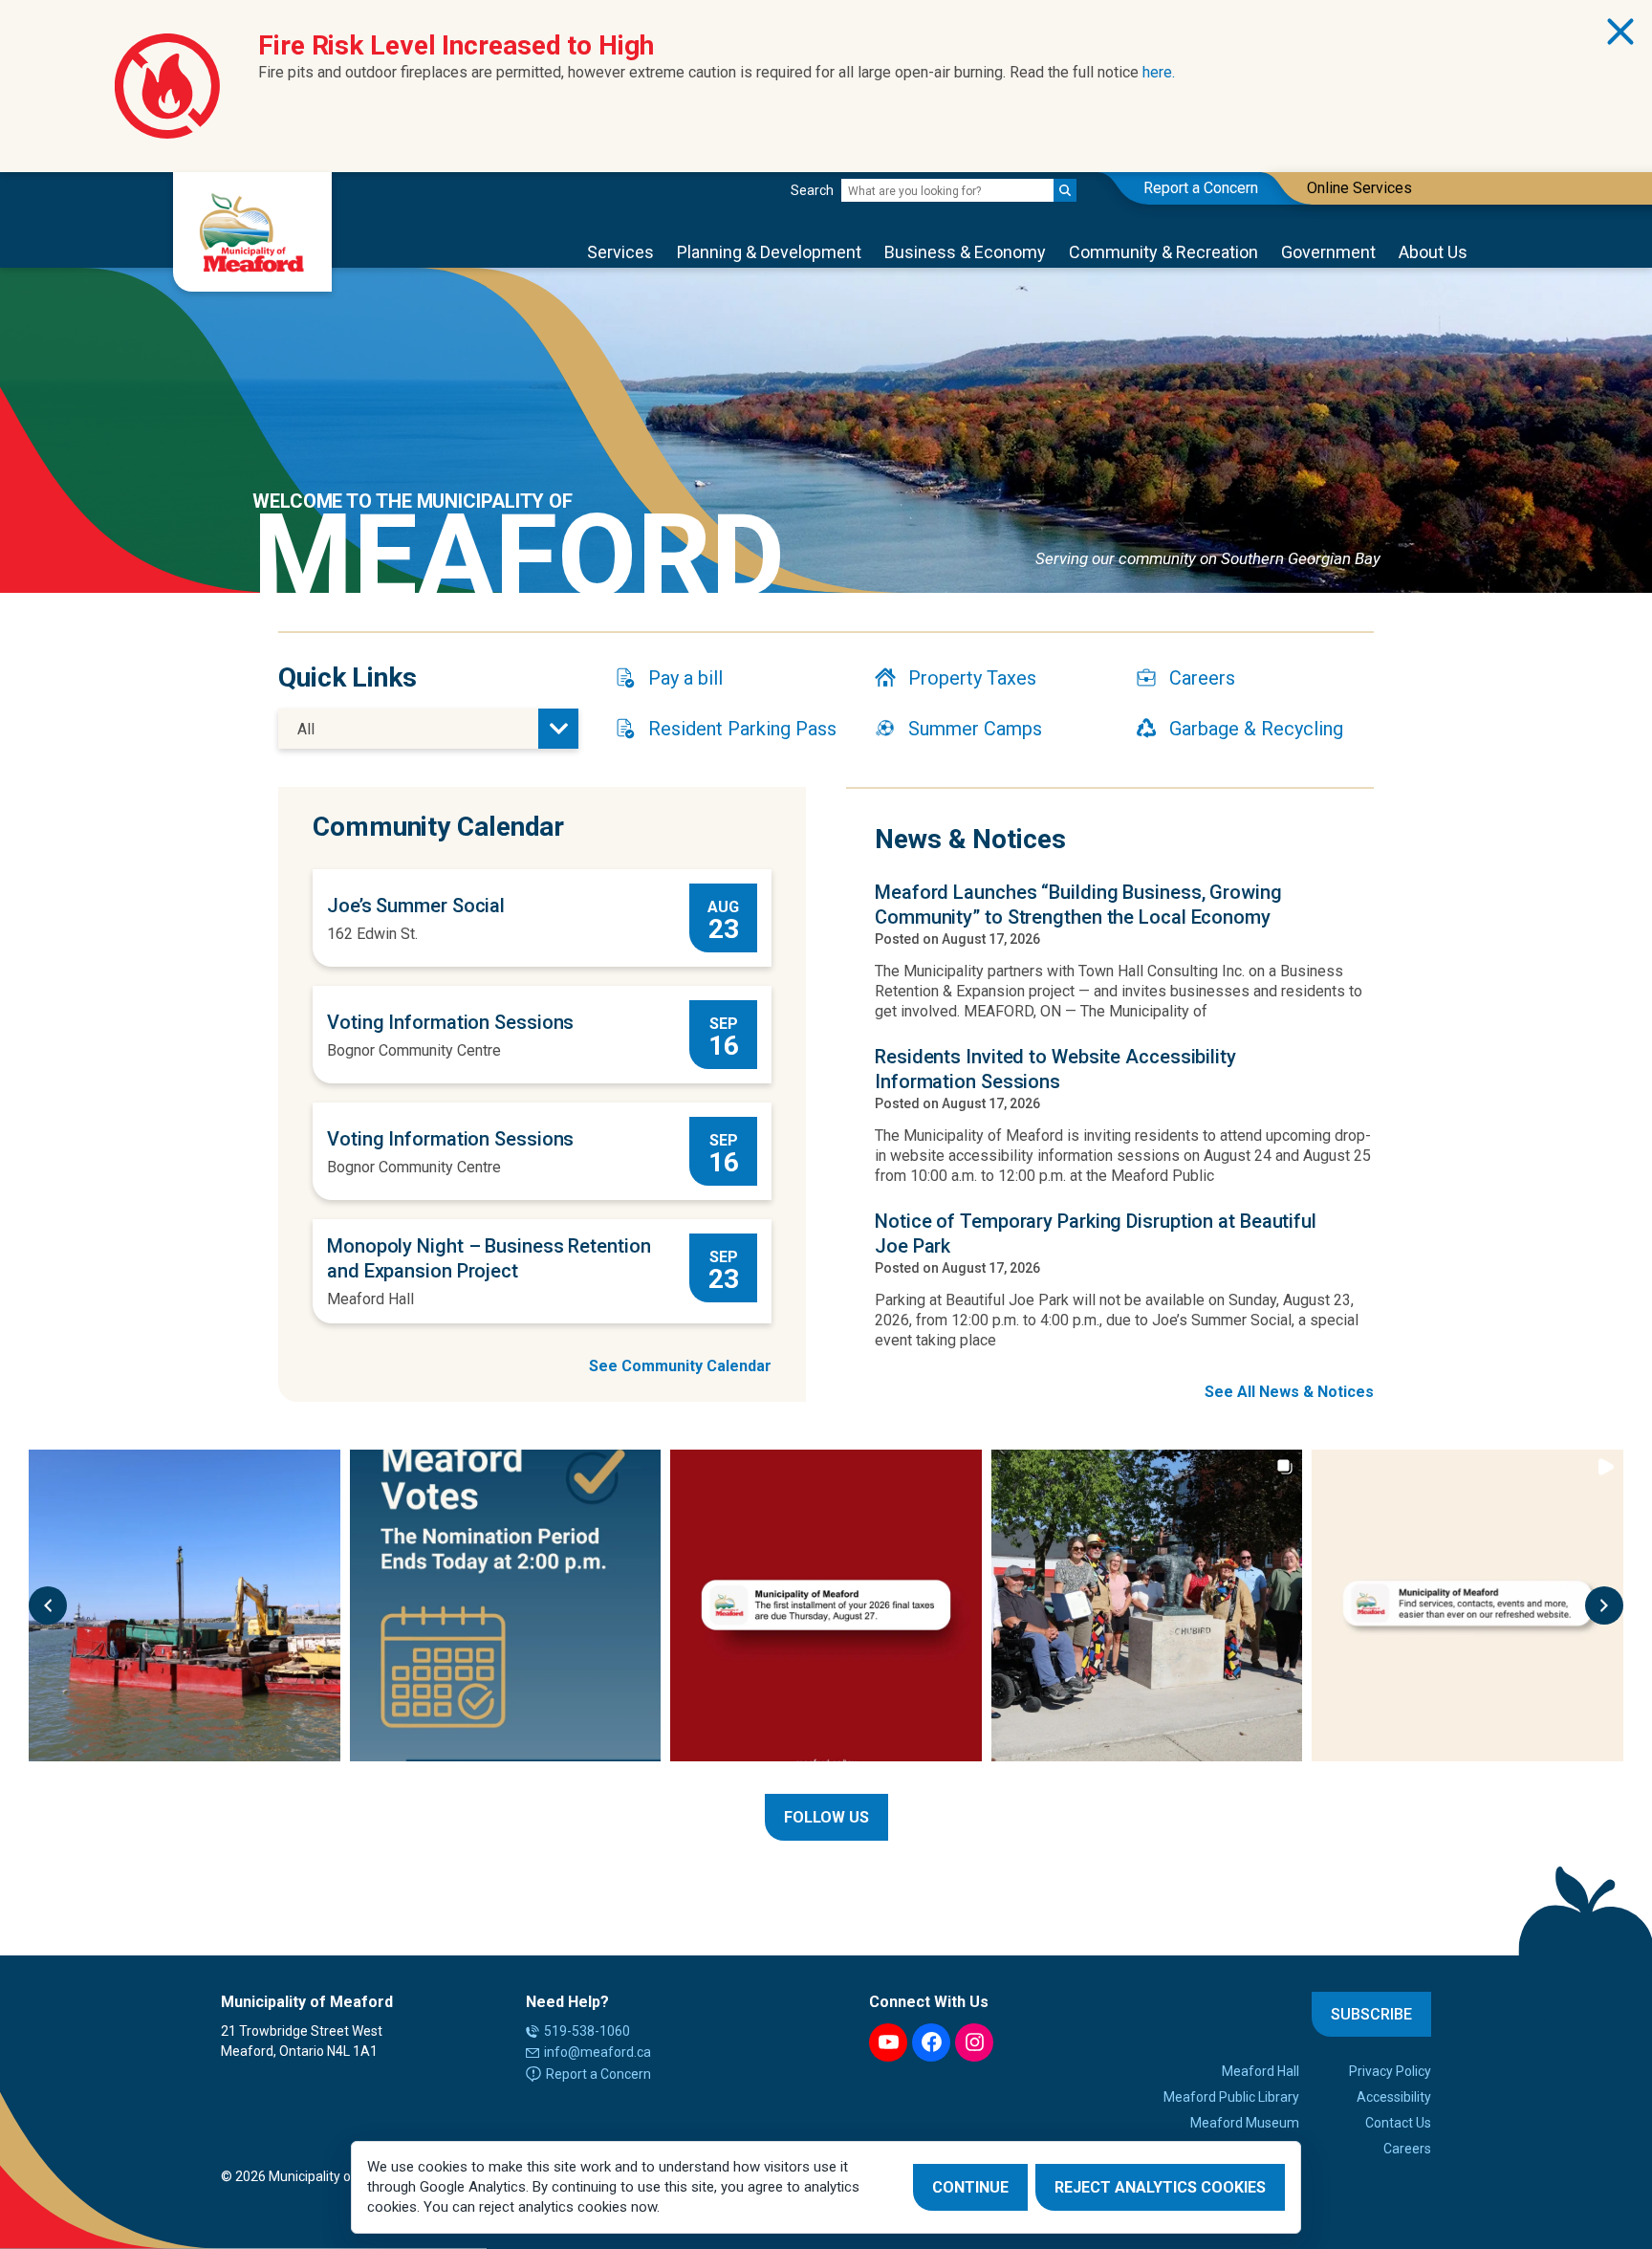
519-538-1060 (587, 2031)
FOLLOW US (826, 1817)
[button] (48, 1605)
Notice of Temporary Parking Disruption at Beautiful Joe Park (1096, 1234)
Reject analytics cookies (1160, 2187)
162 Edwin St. (372, 934)
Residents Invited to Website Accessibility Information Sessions (1055, 1069)
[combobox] (428, 729)
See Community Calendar (680, 1366)
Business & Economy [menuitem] (965, 252)
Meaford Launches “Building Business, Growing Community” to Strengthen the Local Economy (1078, 905)
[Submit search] (1065, 190)
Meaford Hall (370, 1299)
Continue (970, 2187)
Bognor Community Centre (414, 1050)
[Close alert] (1620, 32)
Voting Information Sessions (450, 1022)
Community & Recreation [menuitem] (1163, 252)
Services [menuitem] (620, 252)
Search (812, 190)
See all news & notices (1289, 1392)
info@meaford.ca (598, 2052)
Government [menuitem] (1328, 252)
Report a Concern (598, 2074)
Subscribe (1371, 2014)
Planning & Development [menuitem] (769, 252)
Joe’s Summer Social (416, 906)
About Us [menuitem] (1433, 252)
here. (1159, 72)
